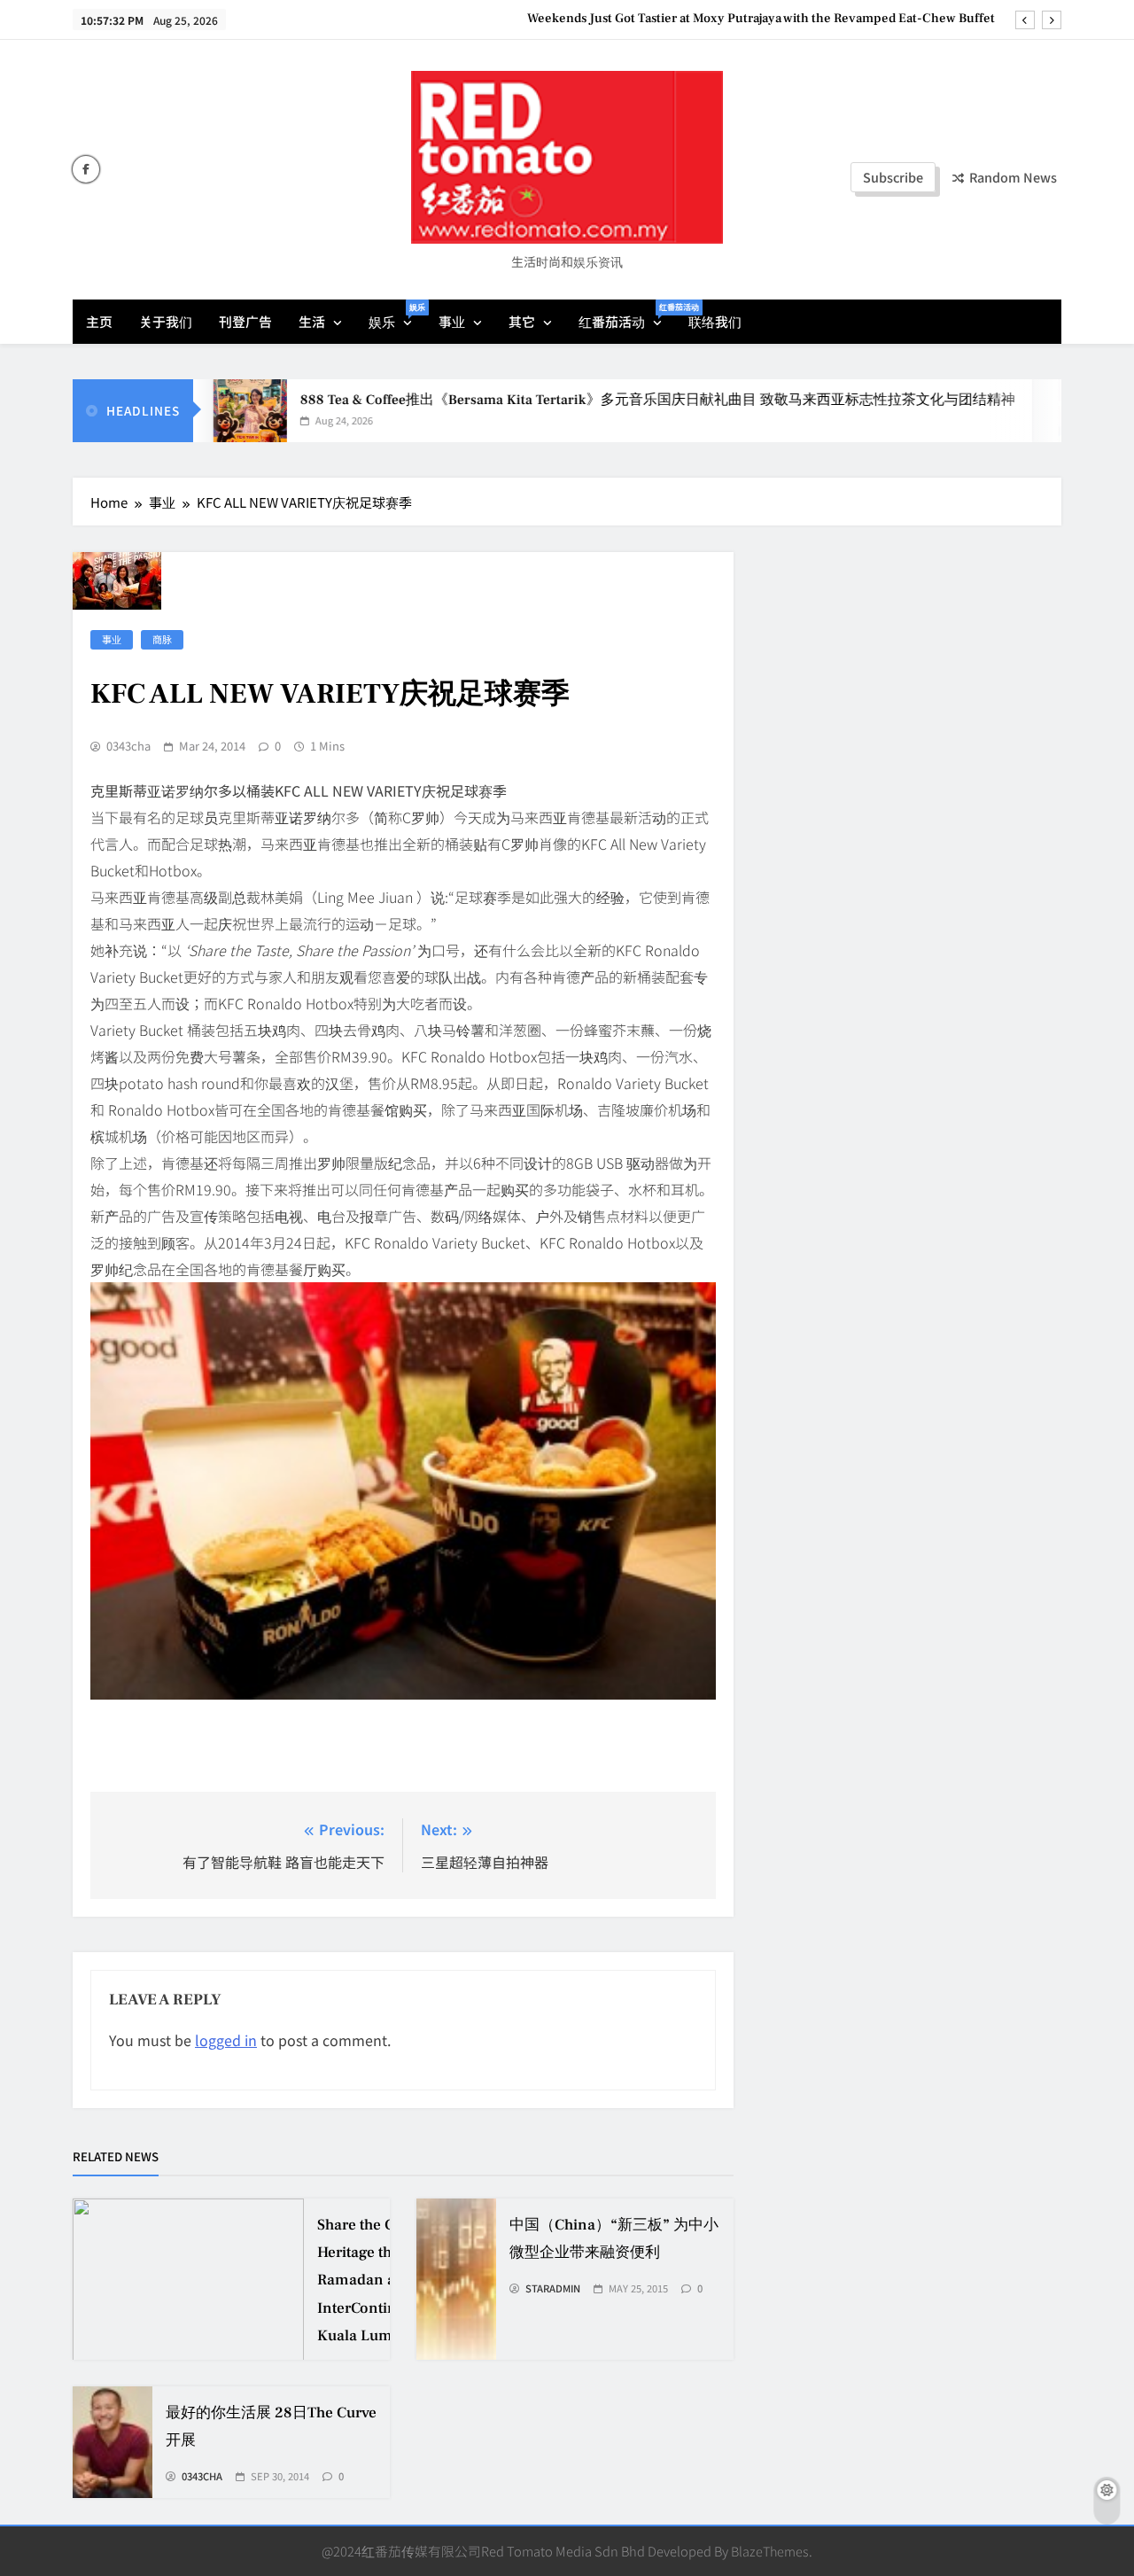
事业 (452, 321)
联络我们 (715, 321)
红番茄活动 (627, 316)
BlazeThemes (770, 2551)
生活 (312, 321)
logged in (226, 2040)
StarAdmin (553, 2289)
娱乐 (397, 316)
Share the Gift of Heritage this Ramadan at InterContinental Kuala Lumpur (374, 2280)
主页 (99, 321)
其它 (522, 321)
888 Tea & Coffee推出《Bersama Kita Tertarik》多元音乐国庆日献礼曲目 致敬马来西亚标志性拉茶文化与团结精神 (616, 400)
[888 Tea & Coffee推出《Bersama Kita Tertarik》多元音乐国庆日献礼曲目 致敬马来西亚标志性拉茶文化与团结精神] (207, 411)
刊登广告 (245, 321)
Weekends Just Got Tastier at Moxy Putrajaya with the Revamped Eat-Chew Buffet (761, 19)
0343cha (128, 746)
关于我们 (166, 321)
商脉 (162, 639)
